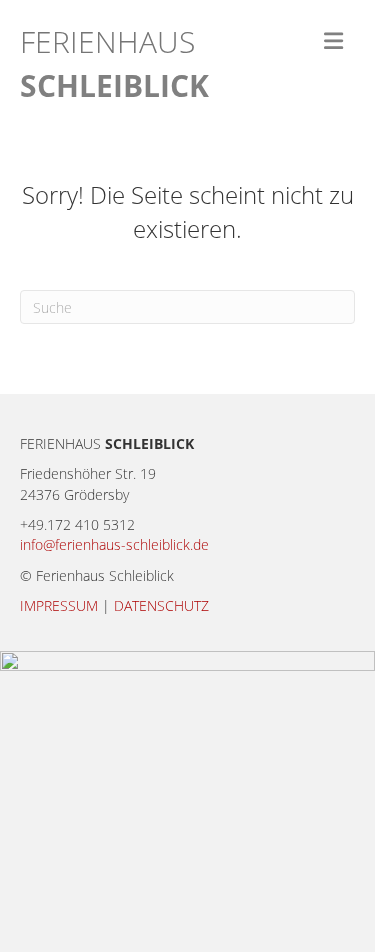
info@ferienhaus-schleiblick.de (114, 544)
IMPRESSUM (59, 605)
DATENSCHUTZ (161, 605)
